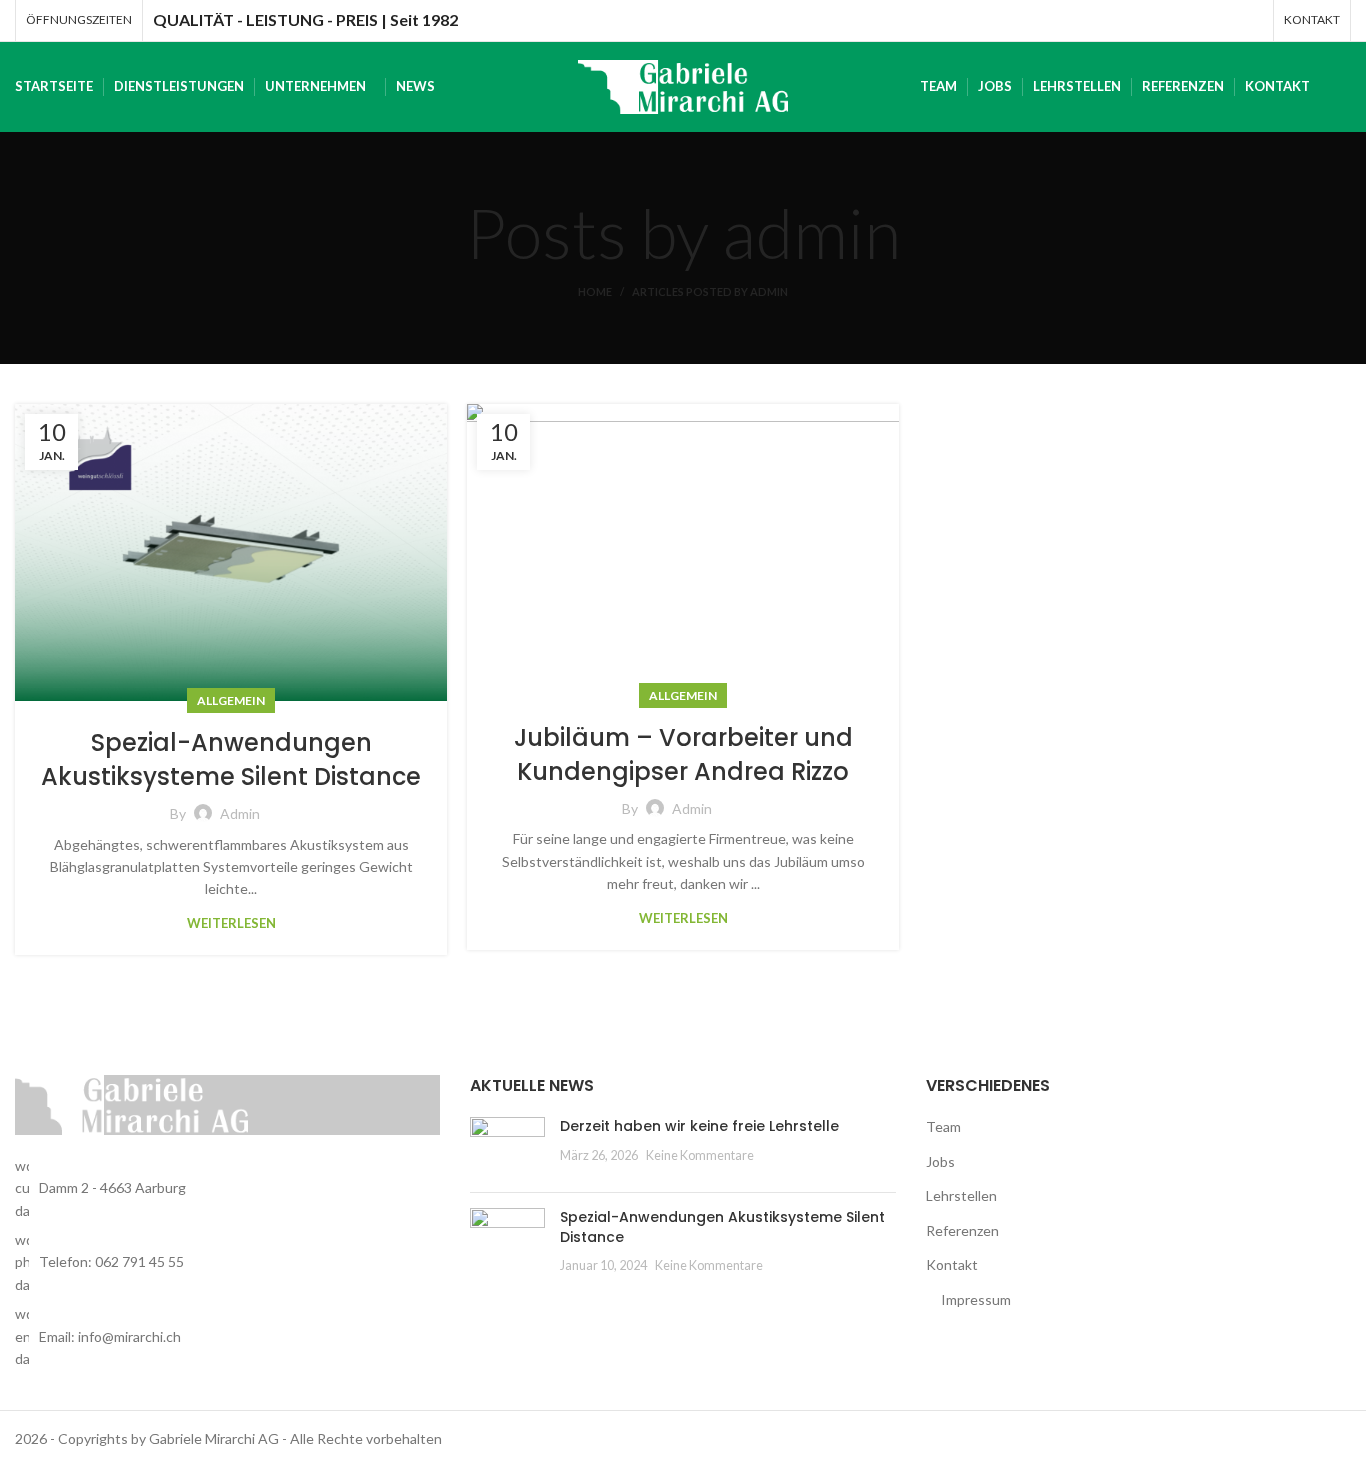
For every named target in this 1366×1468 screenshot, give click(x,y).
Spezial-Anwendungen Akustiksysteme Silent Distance (231, 759)
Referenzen (962, 1230)
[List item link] (227, 1262)
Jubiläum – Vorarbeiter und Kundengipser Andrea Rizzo (683, 754)
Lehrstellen (961, 1195)
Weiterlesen (231, 923)
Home (595, 291)
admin (811, 232)
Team (943, 1126)
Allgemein (231, 700)
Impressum (976, 1299)
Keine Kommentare (700, 1155)
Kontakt (952, 1264)
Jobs (940, 1161)
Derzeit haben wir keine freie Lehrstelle (699, 1126)
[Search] (1345, 87)
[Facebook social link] (1250, 21)
